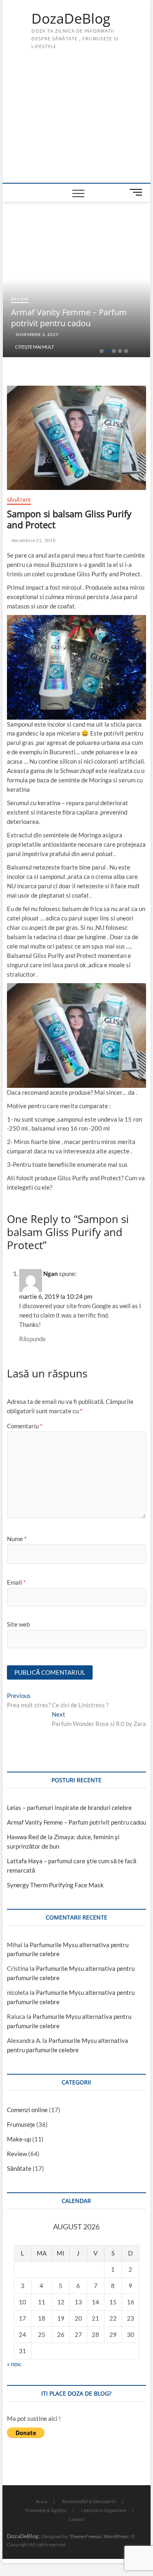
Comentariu (25, 1426)
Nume (17, 1539)
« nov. (14, 2364)
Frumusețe (21, 2124)
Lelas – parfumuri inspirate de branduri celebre (69, 1807)
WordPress (116, 2536)
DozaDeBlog (71, 19)
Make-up (19, 2139)
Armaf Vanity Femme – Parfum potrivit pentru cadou (69, 318)
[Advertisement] (77, 122)
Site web (18, 1624)
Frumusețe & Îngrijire (46, 2510)
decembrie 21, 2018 (33, 540)
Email (16, 1582)
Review (20, 299)
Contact (76, 2519)
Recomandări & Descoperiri (89, 2501)
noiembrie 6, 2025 (37, 334)
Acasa (41, 2501)
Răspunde (32, 1339)
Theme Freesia (85, 2536)
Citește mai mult (34, 347)
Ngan (51, 1274)
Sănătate (19, 500)
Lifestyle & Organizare (104, 2510)
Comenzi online (27, 2110)
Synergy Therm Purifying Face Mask (55, 1885)
